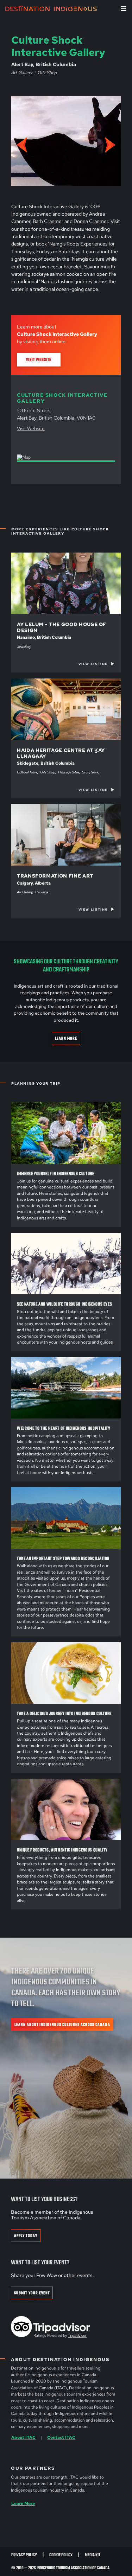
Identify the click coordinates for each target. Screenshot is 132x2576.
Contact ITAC (61, 2437)
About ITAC (23, 2437)
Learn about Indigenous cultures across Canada (62, 2025)
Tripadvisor (77, 2335)
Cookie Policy (61, 2555)
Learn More (66, 1039)
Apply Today (26, 2236)
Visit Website (39, 360)
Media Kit (93, 2555)
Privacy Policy (24, 2555)
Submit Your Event (32, 2293)
